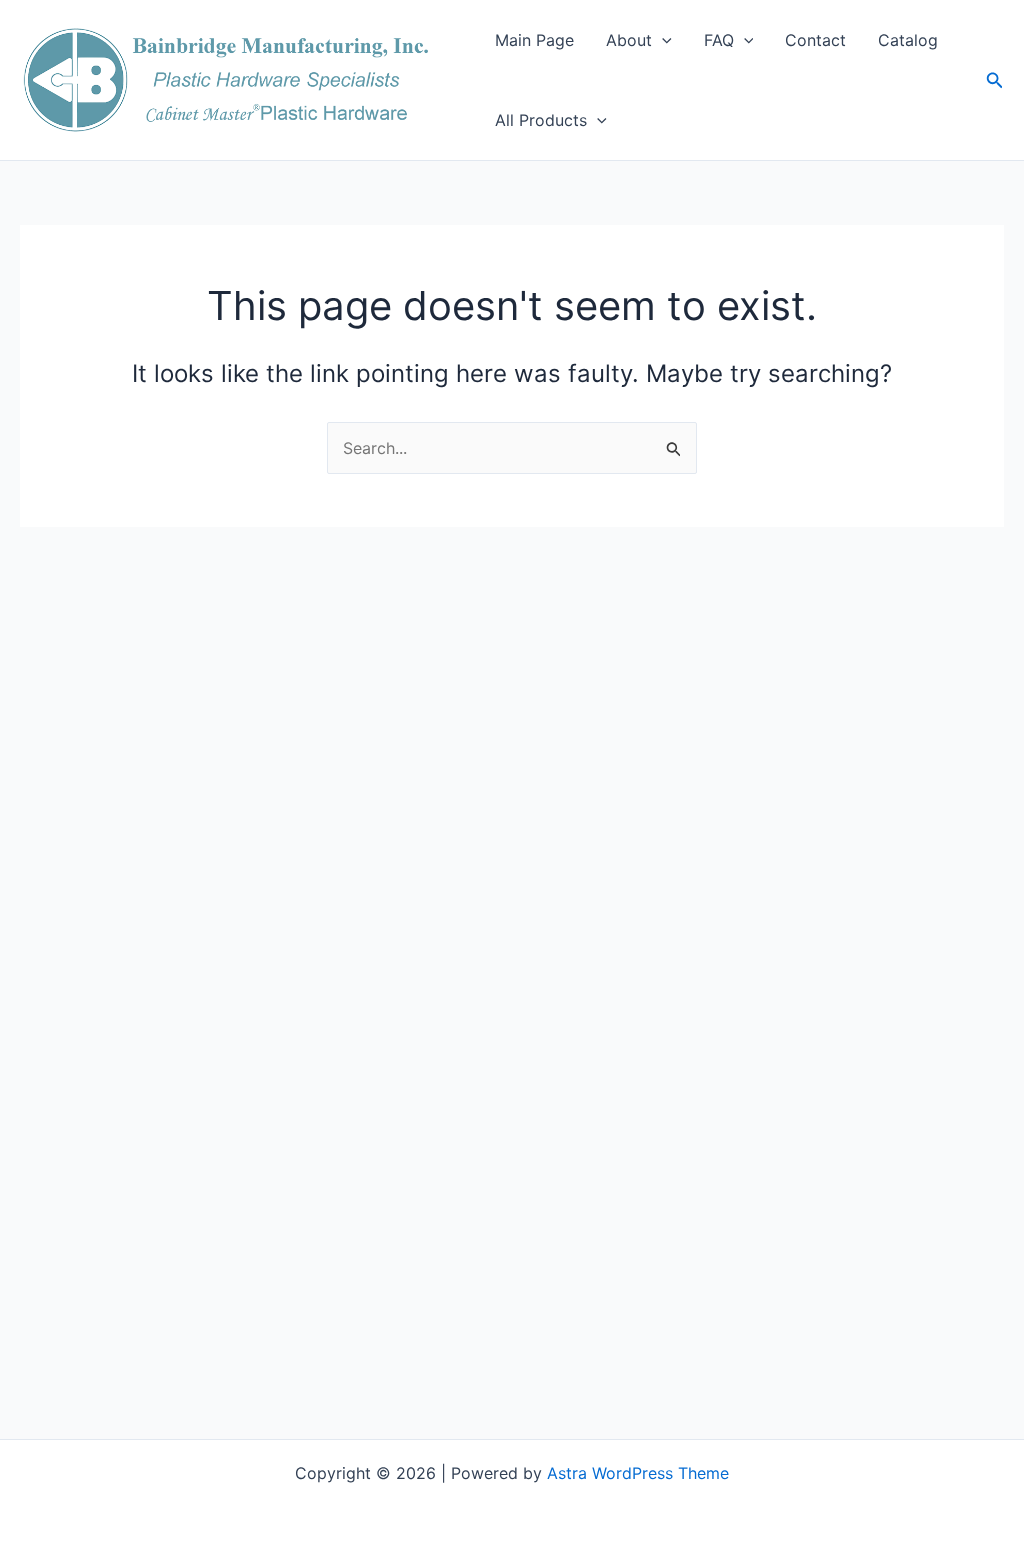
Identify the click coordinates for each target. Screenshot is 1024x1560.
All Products (541, 120)
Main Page (534, 40)
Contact (815, 40)
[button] (662, 40)
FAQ (719, 40)
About (629, 40)
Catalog (908, 40)
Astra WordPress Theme (638, 1473)
